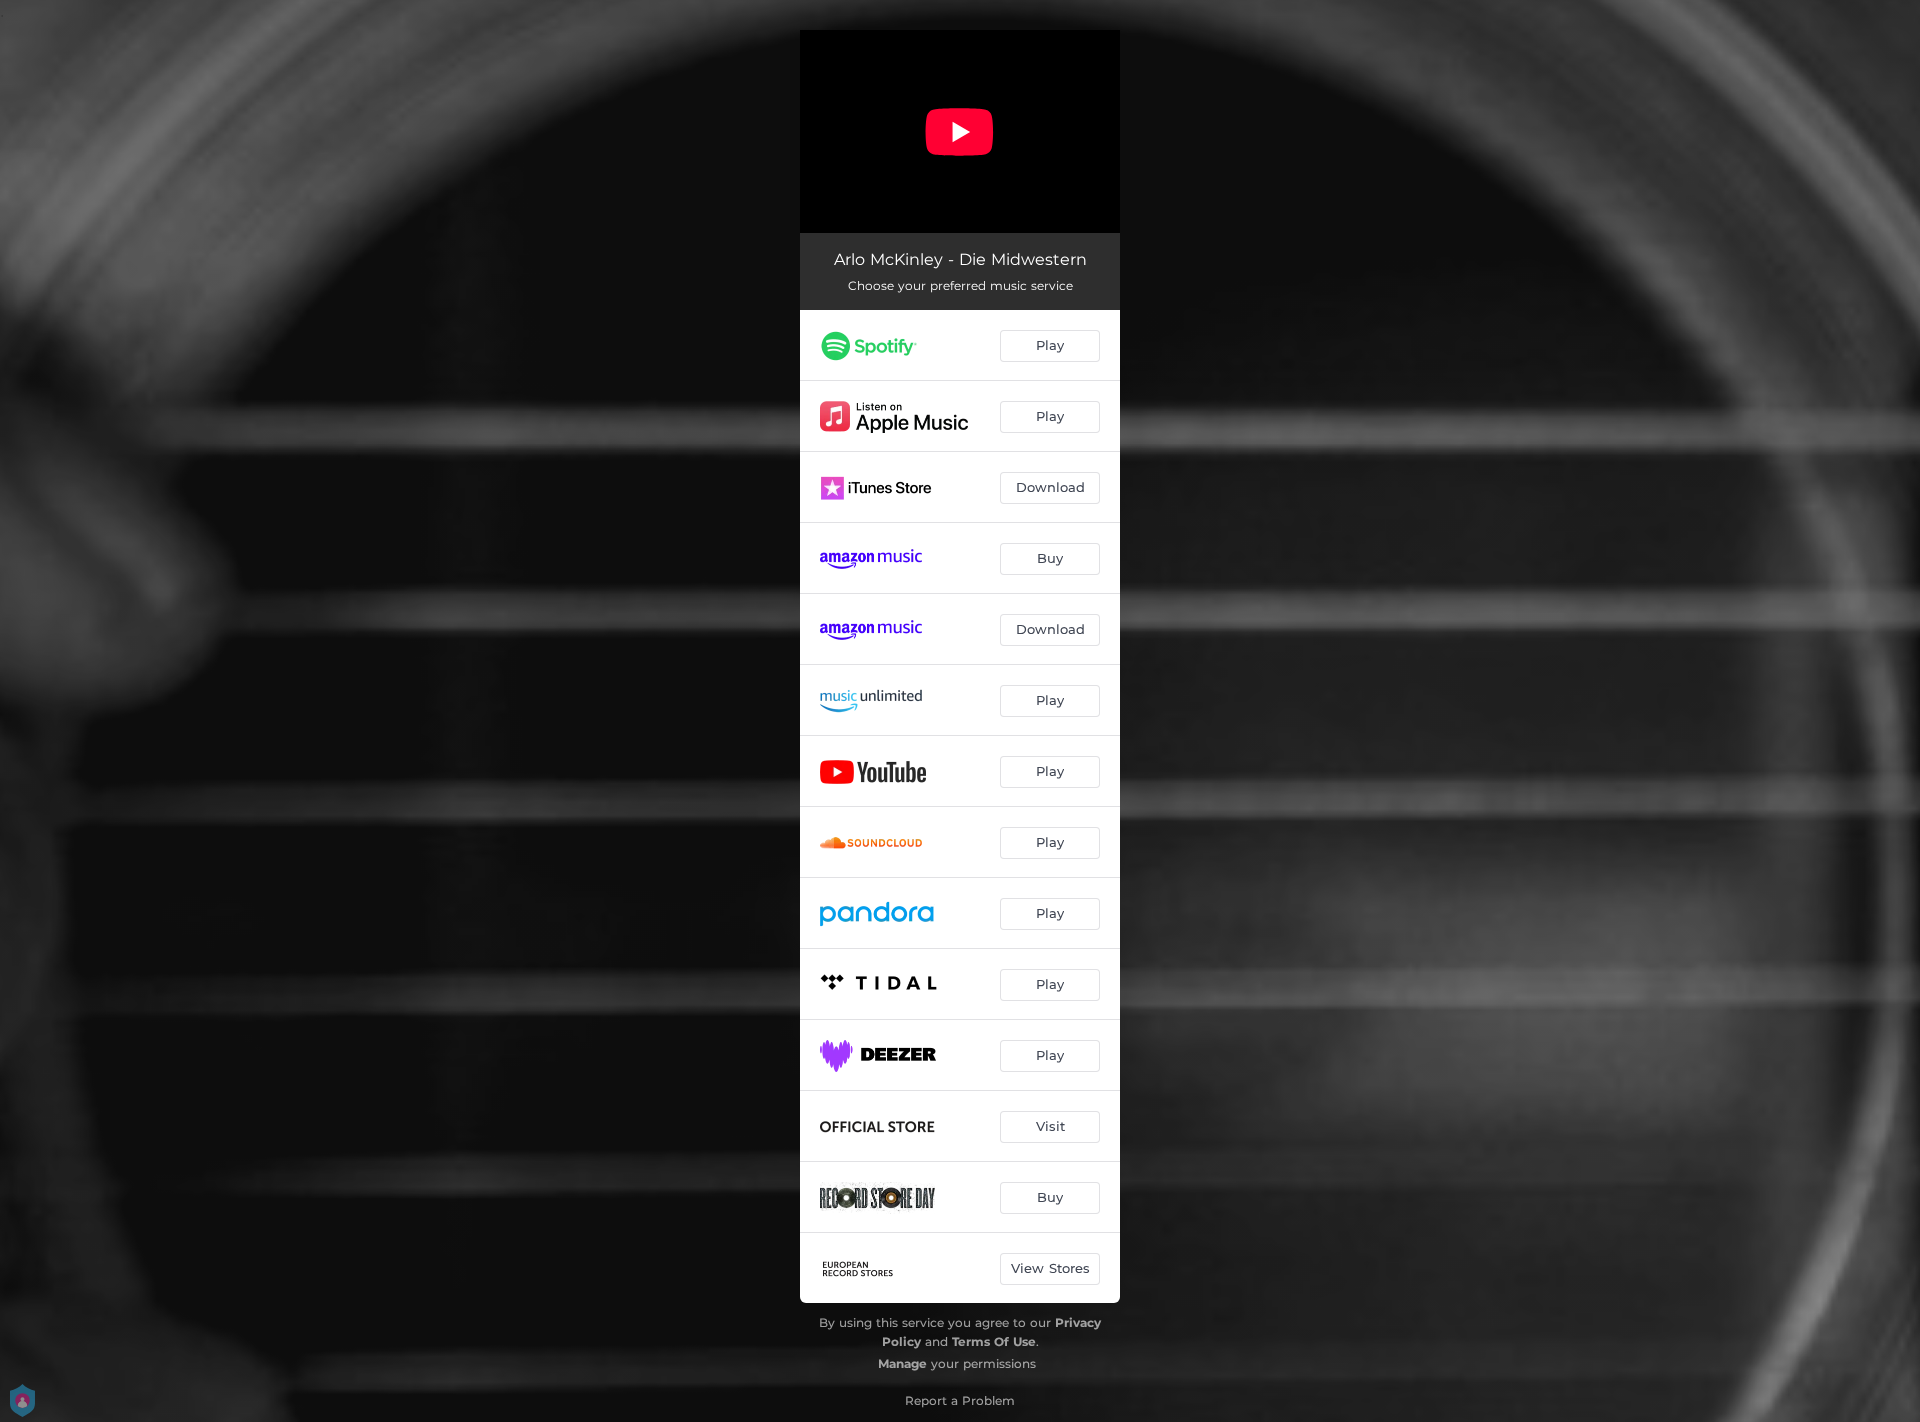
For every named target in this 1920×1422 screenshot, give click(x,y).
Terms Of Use (994, 1341)
